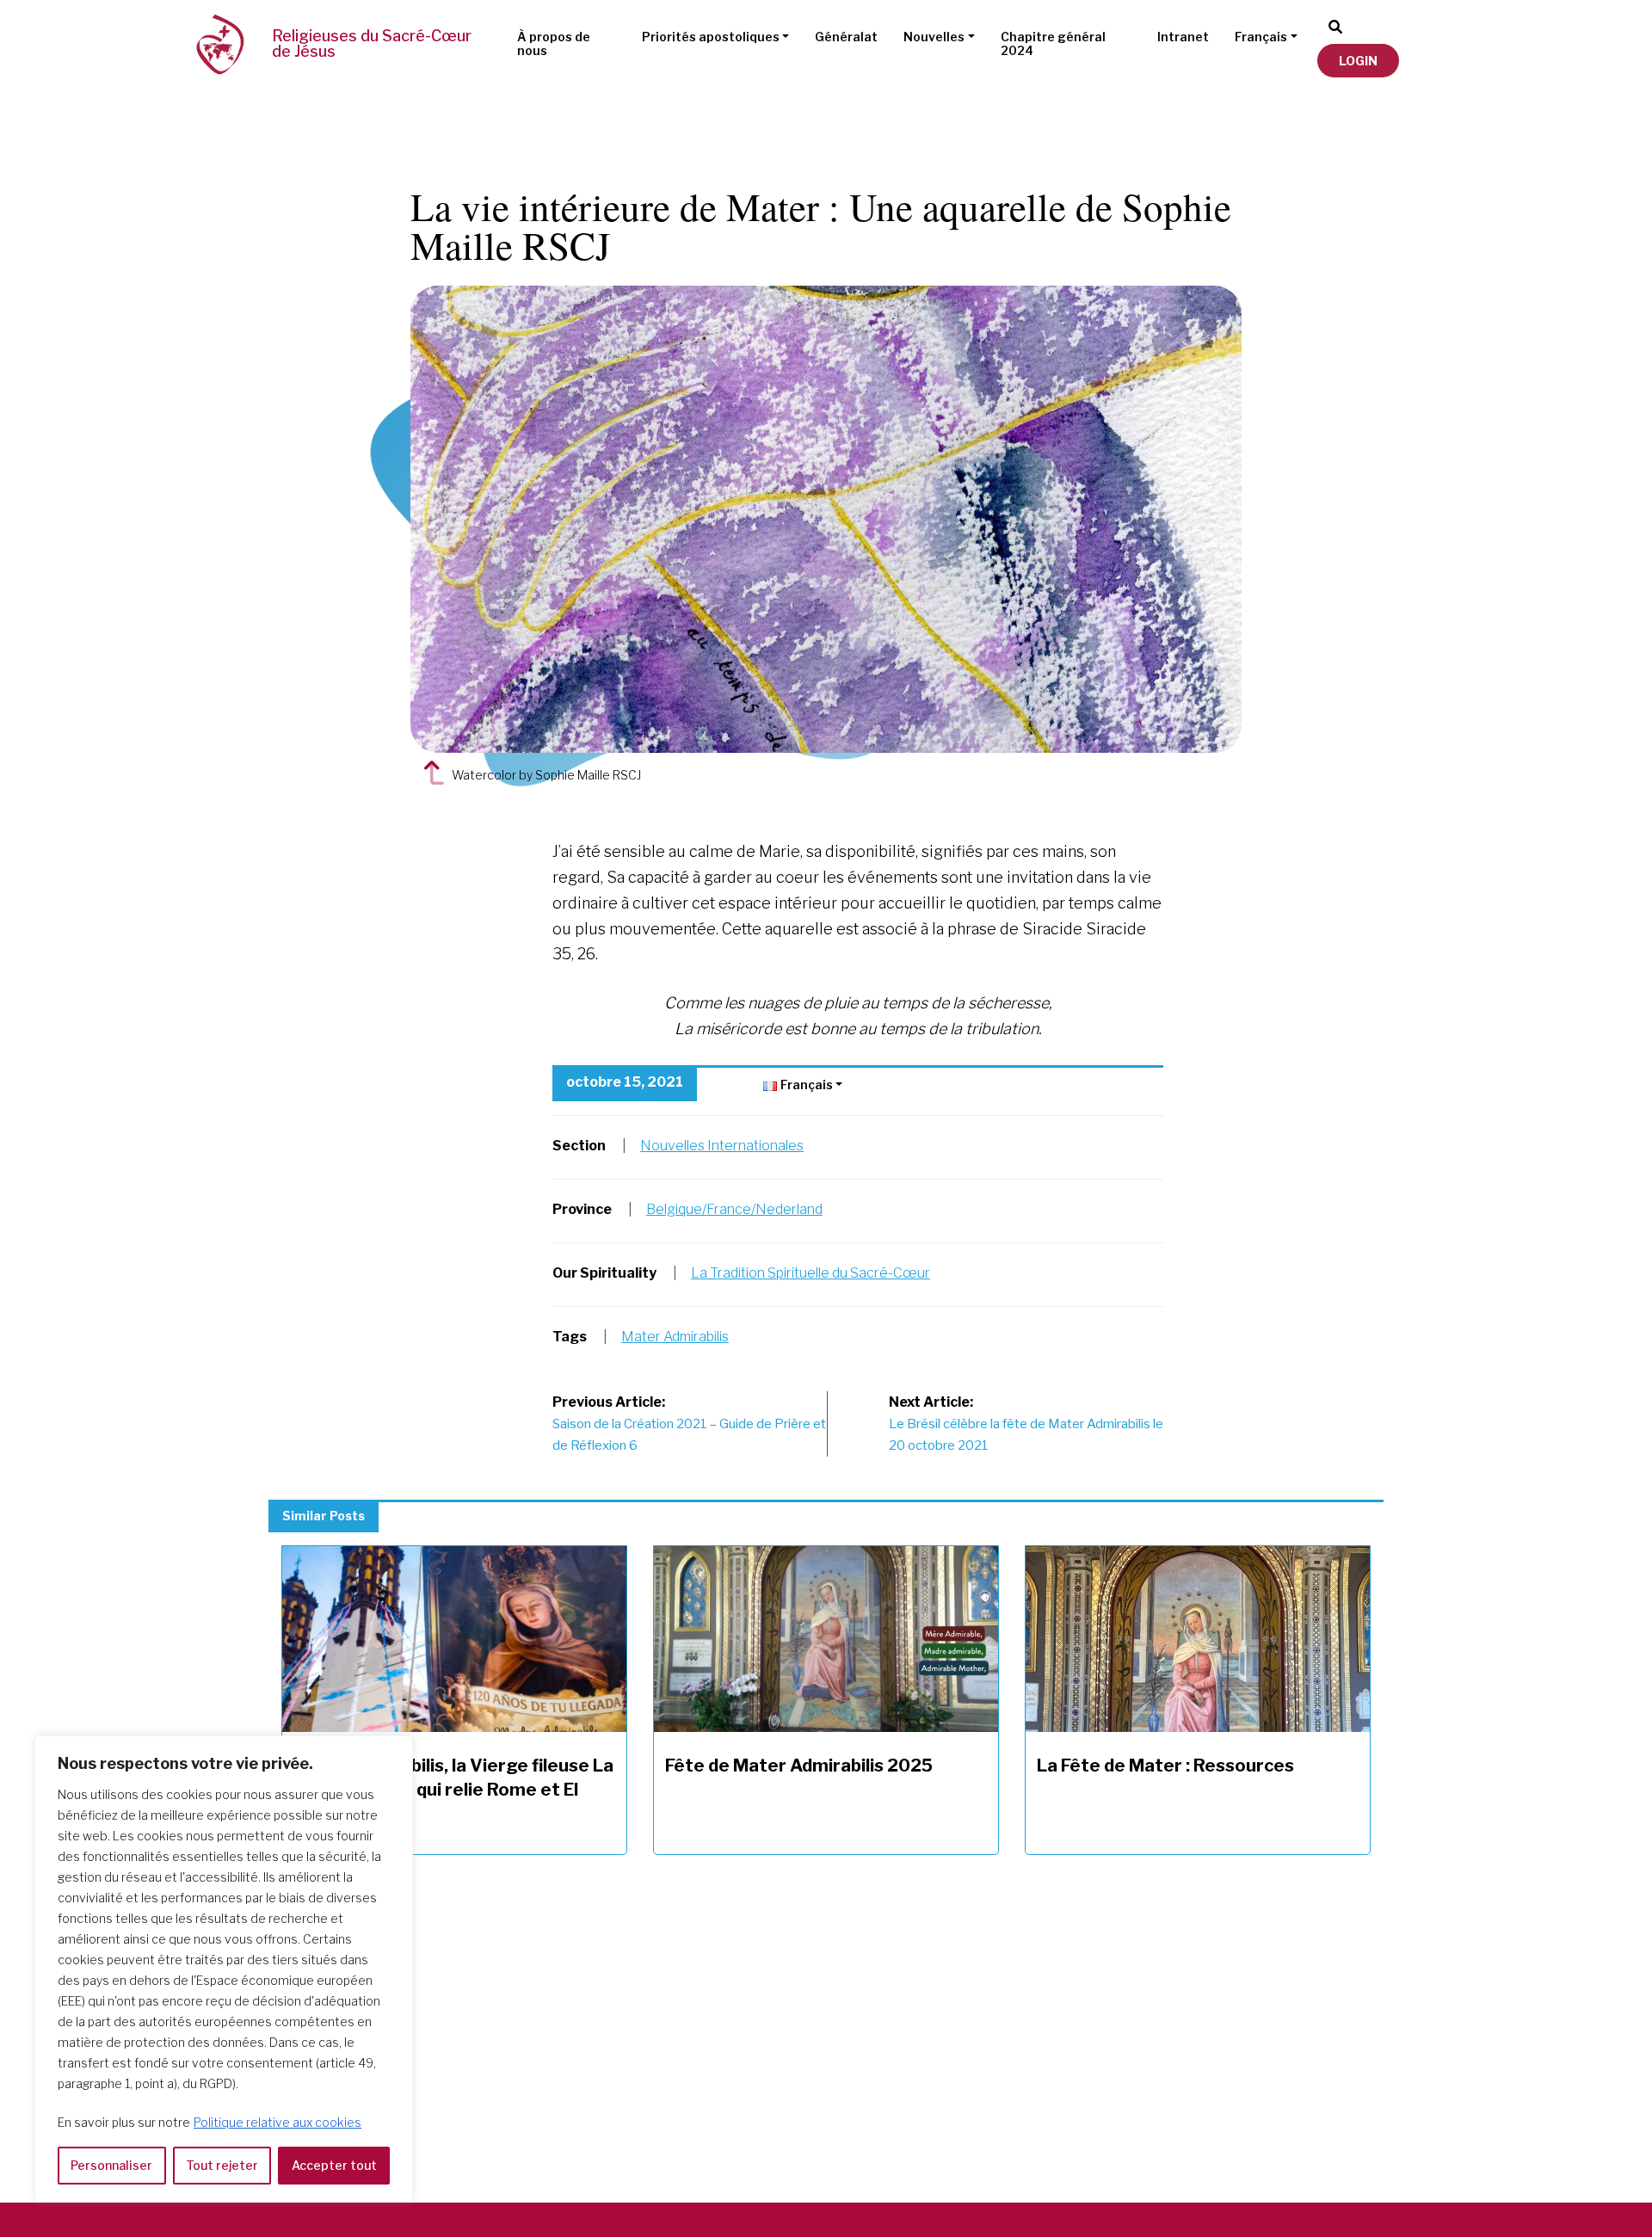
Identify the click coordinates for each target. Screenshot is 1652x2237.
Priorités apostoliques (711, 37)
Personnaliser (111, 2165)
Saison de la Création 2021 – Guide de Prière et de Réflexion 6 (689, 1424)
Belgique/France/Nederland (734, 1209)
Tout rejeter (222, 2165)
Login (1358, 61)
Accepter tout (334, 2165)
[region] (224, 1969)
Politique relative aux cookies (277, 2122)
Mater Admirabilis (675, 1337)
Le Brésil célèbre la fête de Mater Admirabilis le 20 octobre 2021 (1026, 1424)
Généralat (846, 37)
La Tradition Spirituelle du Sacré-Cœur (811, 1273)
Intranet (1183, 37)
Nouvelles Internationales (722, 1146)
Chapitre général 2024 (1053, 44)
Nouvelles (934, 37)
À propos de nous (554, 44)
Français (1261, 37)
